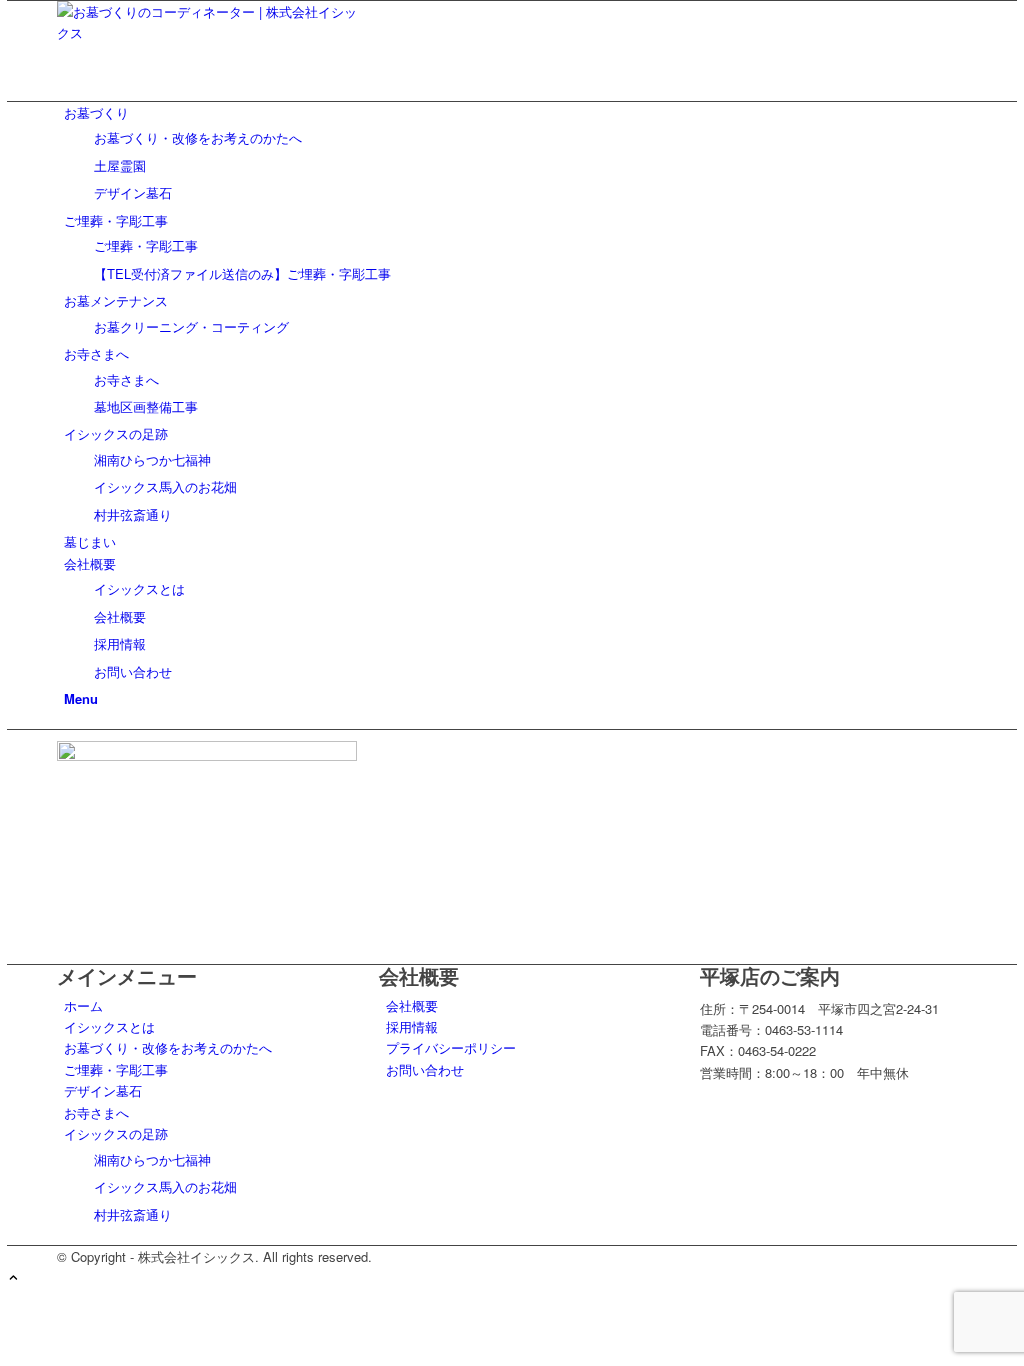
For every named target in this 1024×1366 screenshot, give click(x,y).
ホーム (83, 1005)
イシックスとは (109, 1026)
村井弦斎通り (133, 1214)
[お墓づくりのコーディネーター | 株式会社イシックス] (207, 32)
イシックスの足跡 (116, 1133)
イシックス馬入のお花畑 (165, 1186)
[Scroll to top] (13, 1278)
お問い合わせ (425, 1069)
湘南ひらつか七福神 (152, 1159)
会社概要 (412, 1005)
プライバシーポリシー (451, 1047)
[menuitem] (515, 153)
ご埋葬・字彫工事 (116, 1069)
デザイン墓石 (103, 1090)
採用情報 (412, 1026)
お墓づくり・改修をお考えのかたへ (168, 1047)
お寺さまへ (96, 1112)
